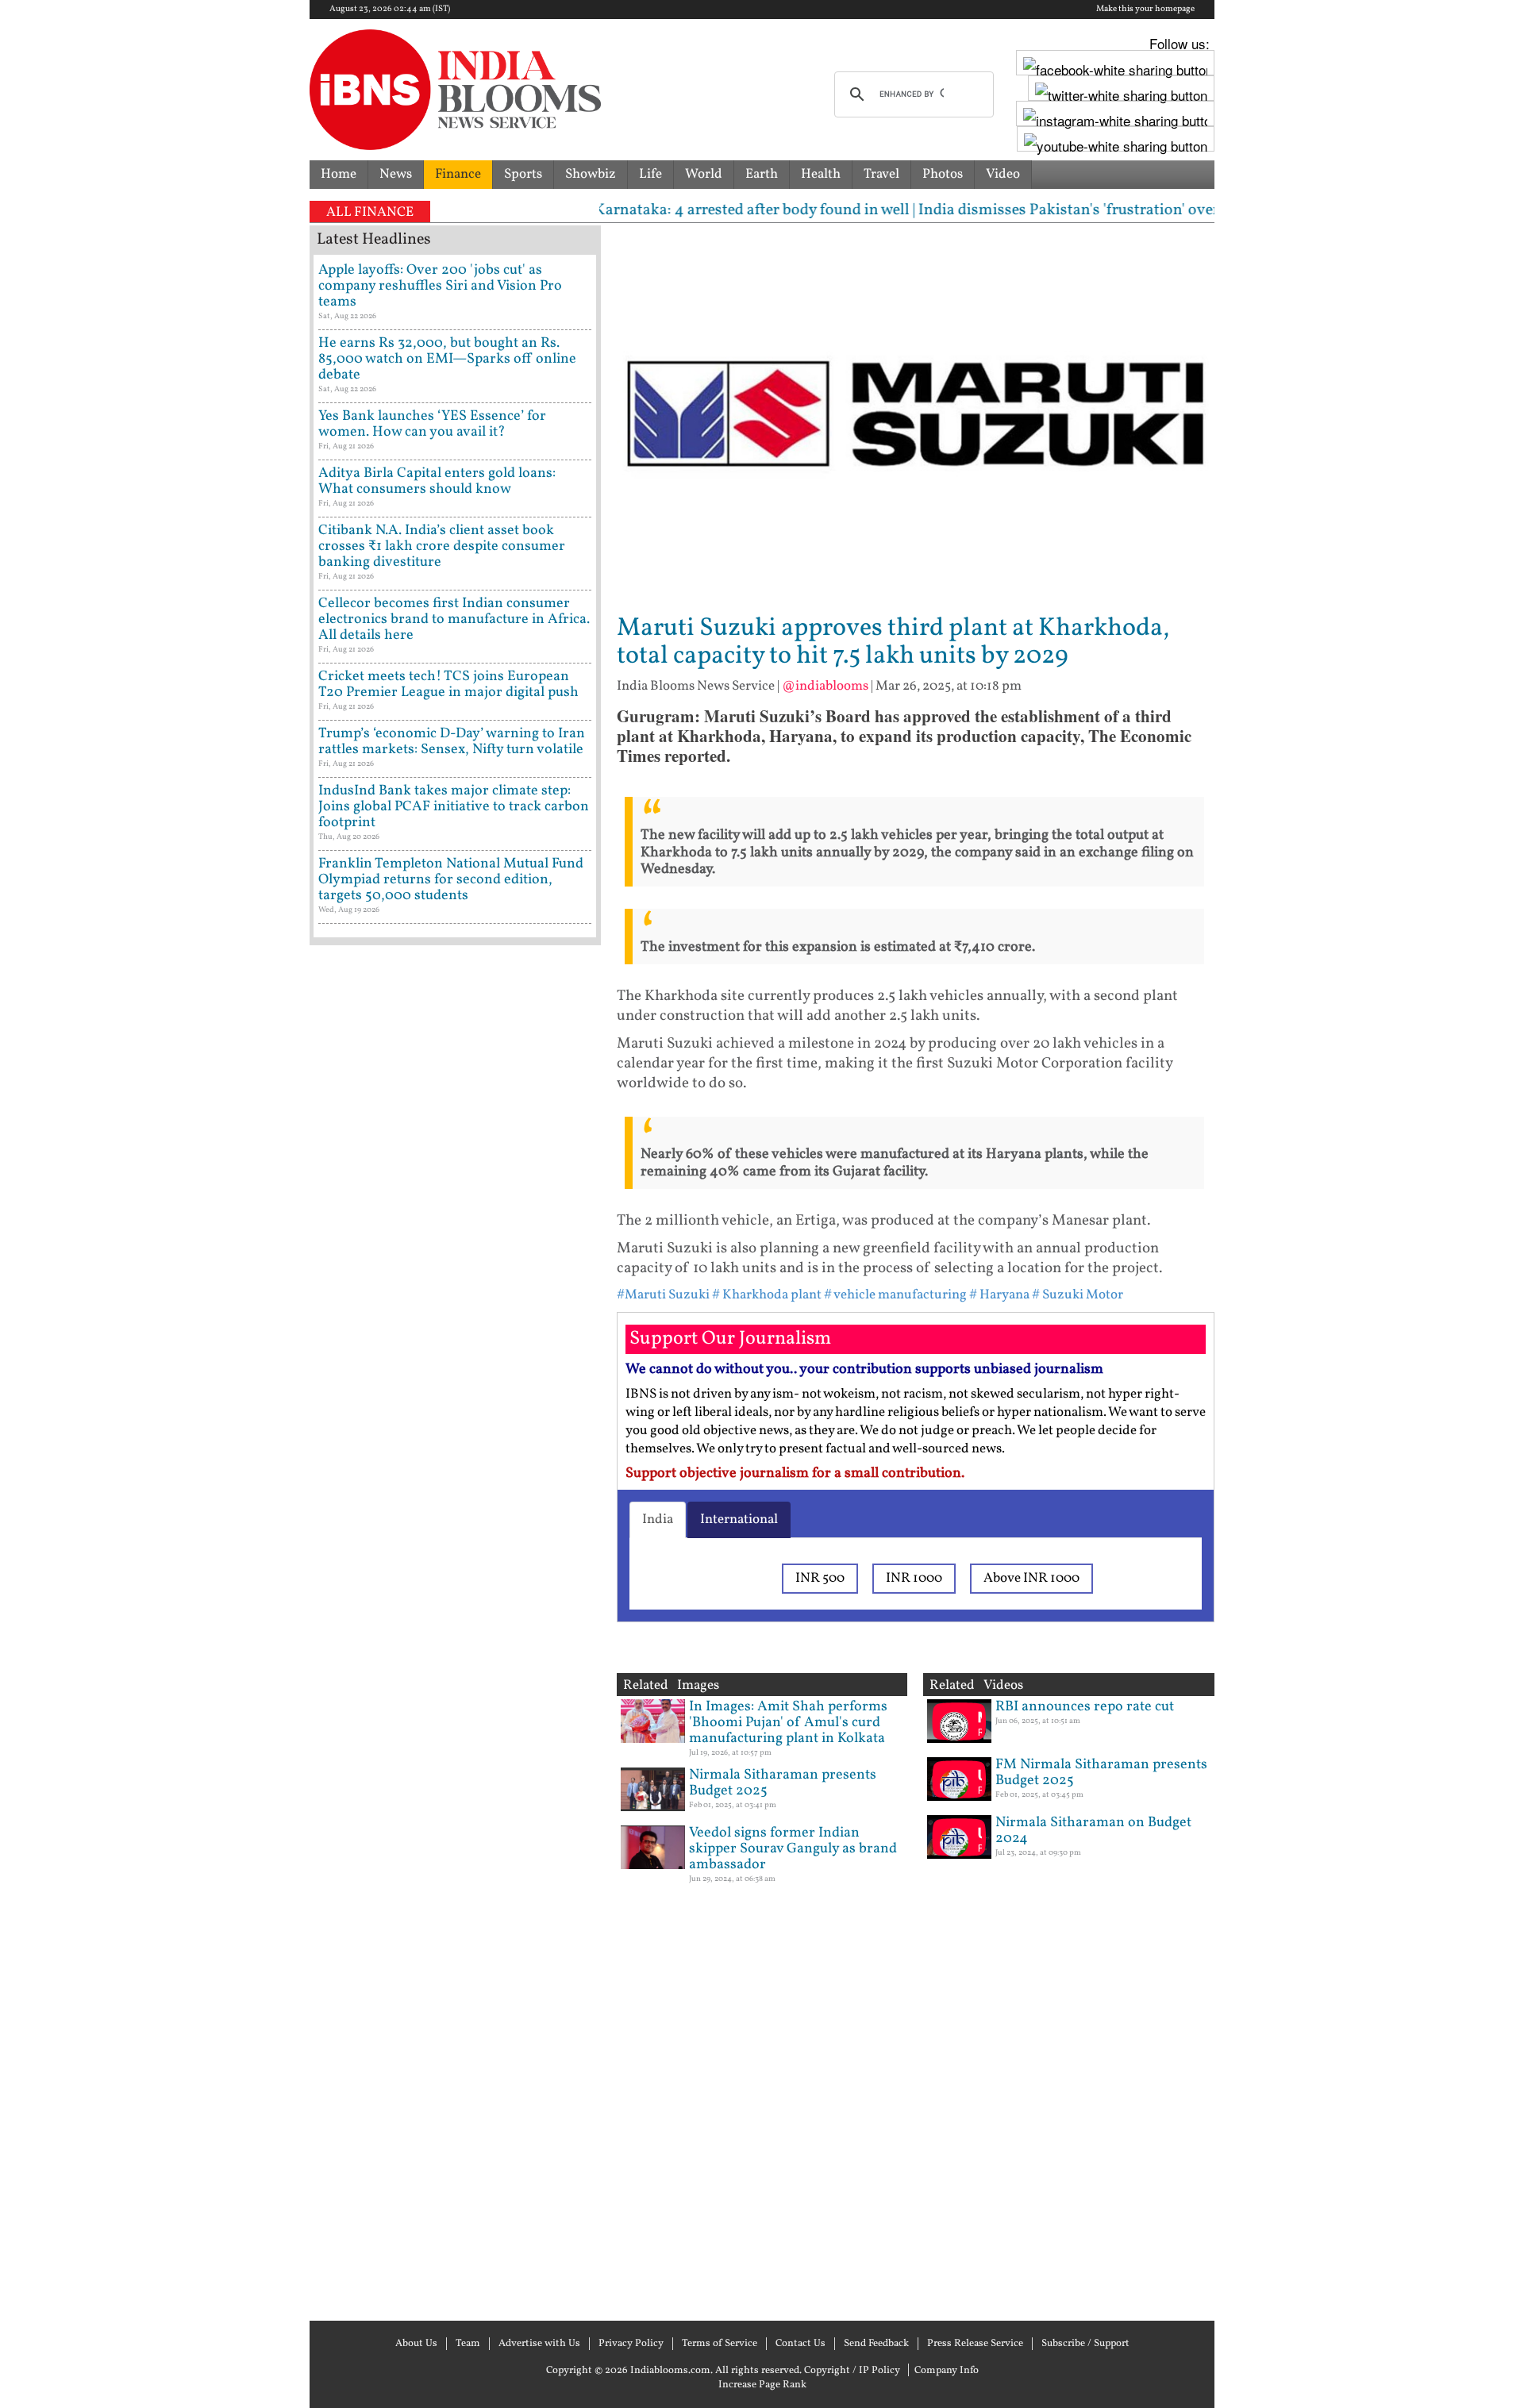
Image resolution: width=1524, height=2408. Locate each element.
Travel (881, 174)
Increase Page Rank (762, 2385)
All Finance (370, 212)
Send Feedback (876, 2344)
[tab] (658, 1520)
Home (339, 174)
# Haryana (999, 1295)
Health (821, 174)
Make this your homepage (1145, 10)
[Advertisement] (455, 1631)
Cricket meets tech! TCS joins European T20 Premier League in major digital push (448, 685)
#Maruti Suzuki (663, 1295)
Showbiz (591, 174)
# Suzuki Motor (1078, 1295)
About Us (416, 2344)
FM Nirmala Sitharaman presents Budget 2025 (1101, 1773)
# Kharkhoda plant (767, 1295)
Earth (762, 174)
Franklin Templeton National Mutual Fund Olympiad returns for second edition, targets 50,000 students (451, 880)
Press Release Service (975, 2344)
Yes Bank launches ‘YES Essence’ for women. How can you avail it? (432, 424)
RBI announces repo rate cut (1085, 1707)
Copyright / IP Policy (852, 2371)
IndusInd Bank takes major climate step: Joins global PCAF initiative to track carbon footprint (454, 807)
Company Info (947, 2371)
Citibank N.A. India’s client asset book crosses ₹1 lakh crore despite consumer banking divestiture (442, 546)
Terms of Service (720, 2344)
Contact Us (800, 2344)
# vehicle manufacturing (895, 1295)
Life (650, 174)
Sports (523, 174)
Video (1003, 174)
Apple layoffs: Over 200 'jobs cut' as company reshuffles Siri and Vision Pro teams (440, 286)
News (396, 174)
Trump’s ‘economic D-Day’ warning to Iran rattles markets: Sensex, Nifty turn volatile (452, 742)
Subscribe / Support (1085, 2344)
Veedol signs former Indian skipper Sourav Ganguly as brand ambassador (793, 1849)
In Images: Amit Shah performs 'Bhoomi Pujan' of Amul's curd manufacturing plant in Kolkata (788, 1723)
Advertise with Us (539, 2344)
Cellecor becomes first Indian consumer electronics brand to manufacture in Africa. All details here (454, 619)
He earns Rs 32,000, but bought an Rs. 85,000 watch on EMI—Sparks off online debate (447, 359)
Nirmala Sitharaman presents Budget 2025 (783, 1783)
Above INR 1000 (1031, 1578)
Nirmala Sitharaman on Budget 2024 (1093, 1831)
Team (468, 2344)
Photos (943, 174)
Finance (458, 174)
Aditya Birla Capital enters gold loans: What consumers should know (437, 481)
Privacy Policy (631, 2344)
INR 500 (820, 1578)
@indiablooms (825, 686)
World (704, 174)
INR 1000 (914, 1578)
